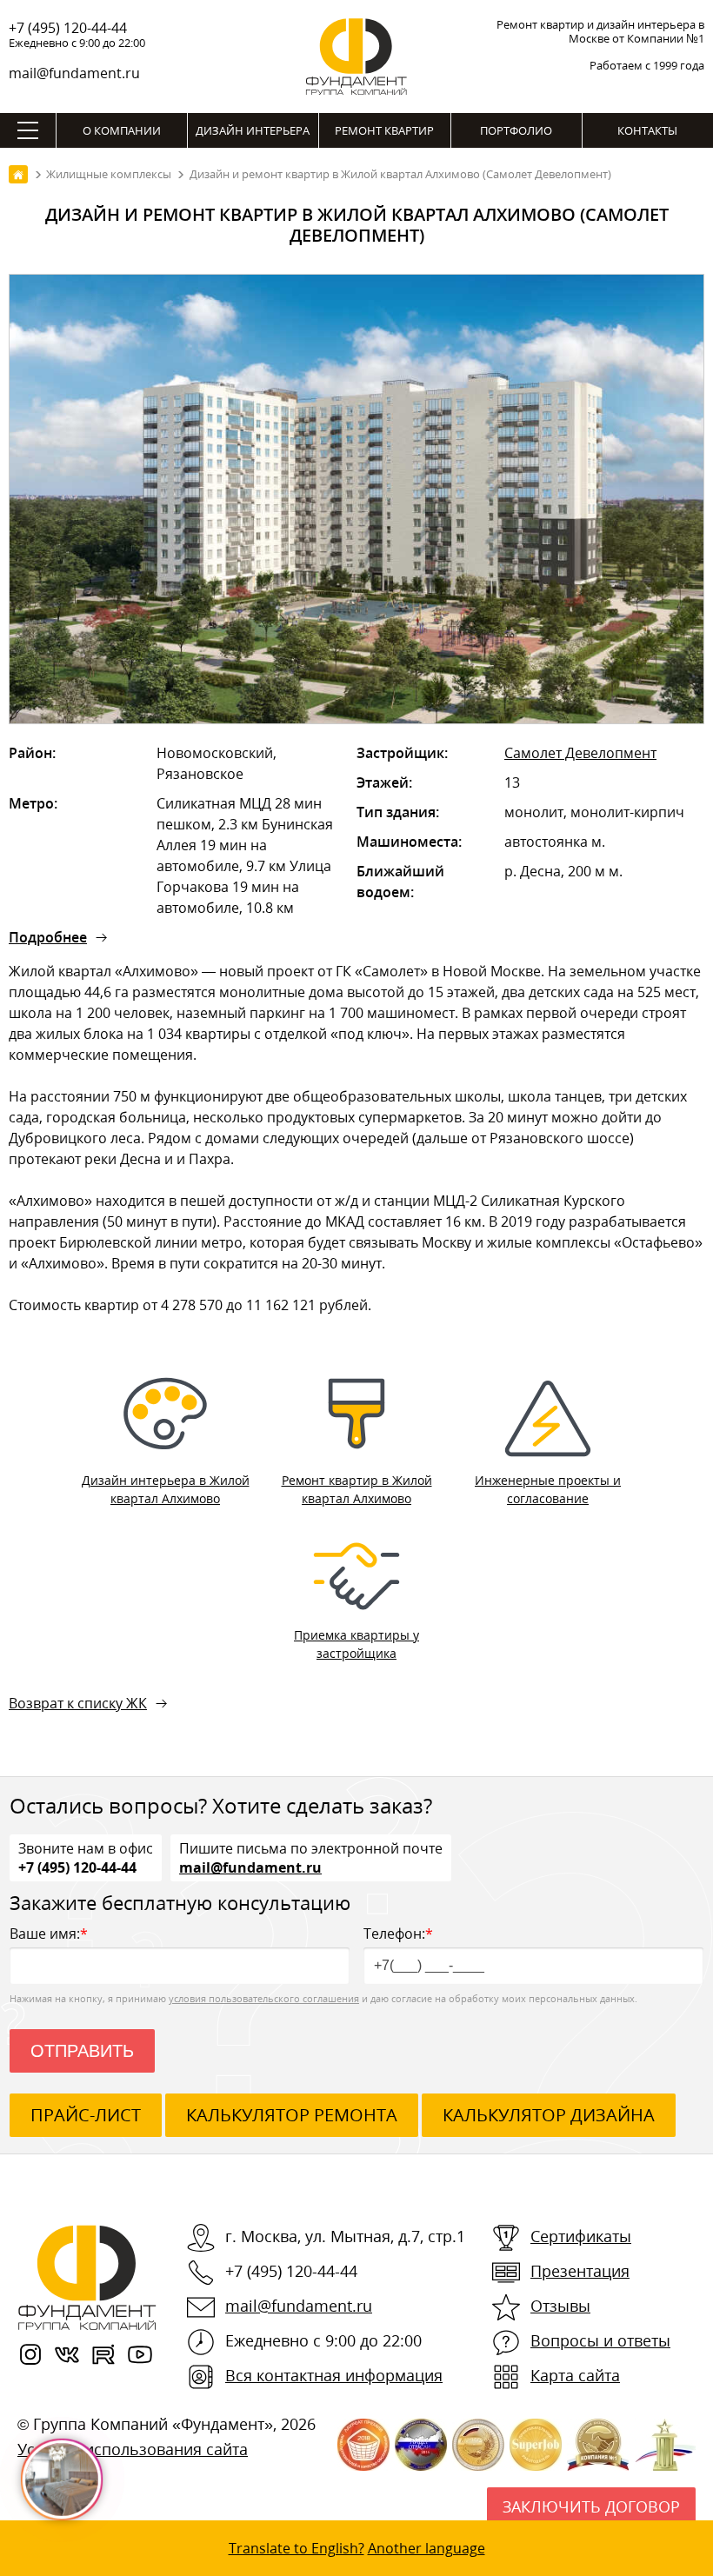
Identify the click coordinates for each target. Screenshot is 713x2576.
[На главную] (18, 174)
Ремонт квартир (384, 130)
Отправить (82, 2051)
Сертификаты (581, 2236)
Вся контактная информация (334, 2375)
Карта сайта (575, 2375)
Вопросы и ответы (600, 2340)
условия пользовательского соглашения (264, 1998)
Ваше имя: (49, 1934)
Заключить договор (591, 2506)
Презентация (580, 2271)
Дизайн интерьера (253, 130)
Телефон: (398, 1934)
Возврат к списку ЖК (78, 1703)
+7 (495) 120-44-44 (68, 28)
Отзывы (560, 2306)
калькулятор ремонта (292, 2115)
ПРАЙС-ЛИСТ (86, 2115)
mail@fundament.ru (74, 73)
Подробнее (48, 937)
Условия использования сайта (133, 2449)
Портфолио (516, 130)
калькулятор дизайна (549, 2115)
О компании (122, 130)
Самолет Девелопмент (580, 753)
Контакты (647, 130)
